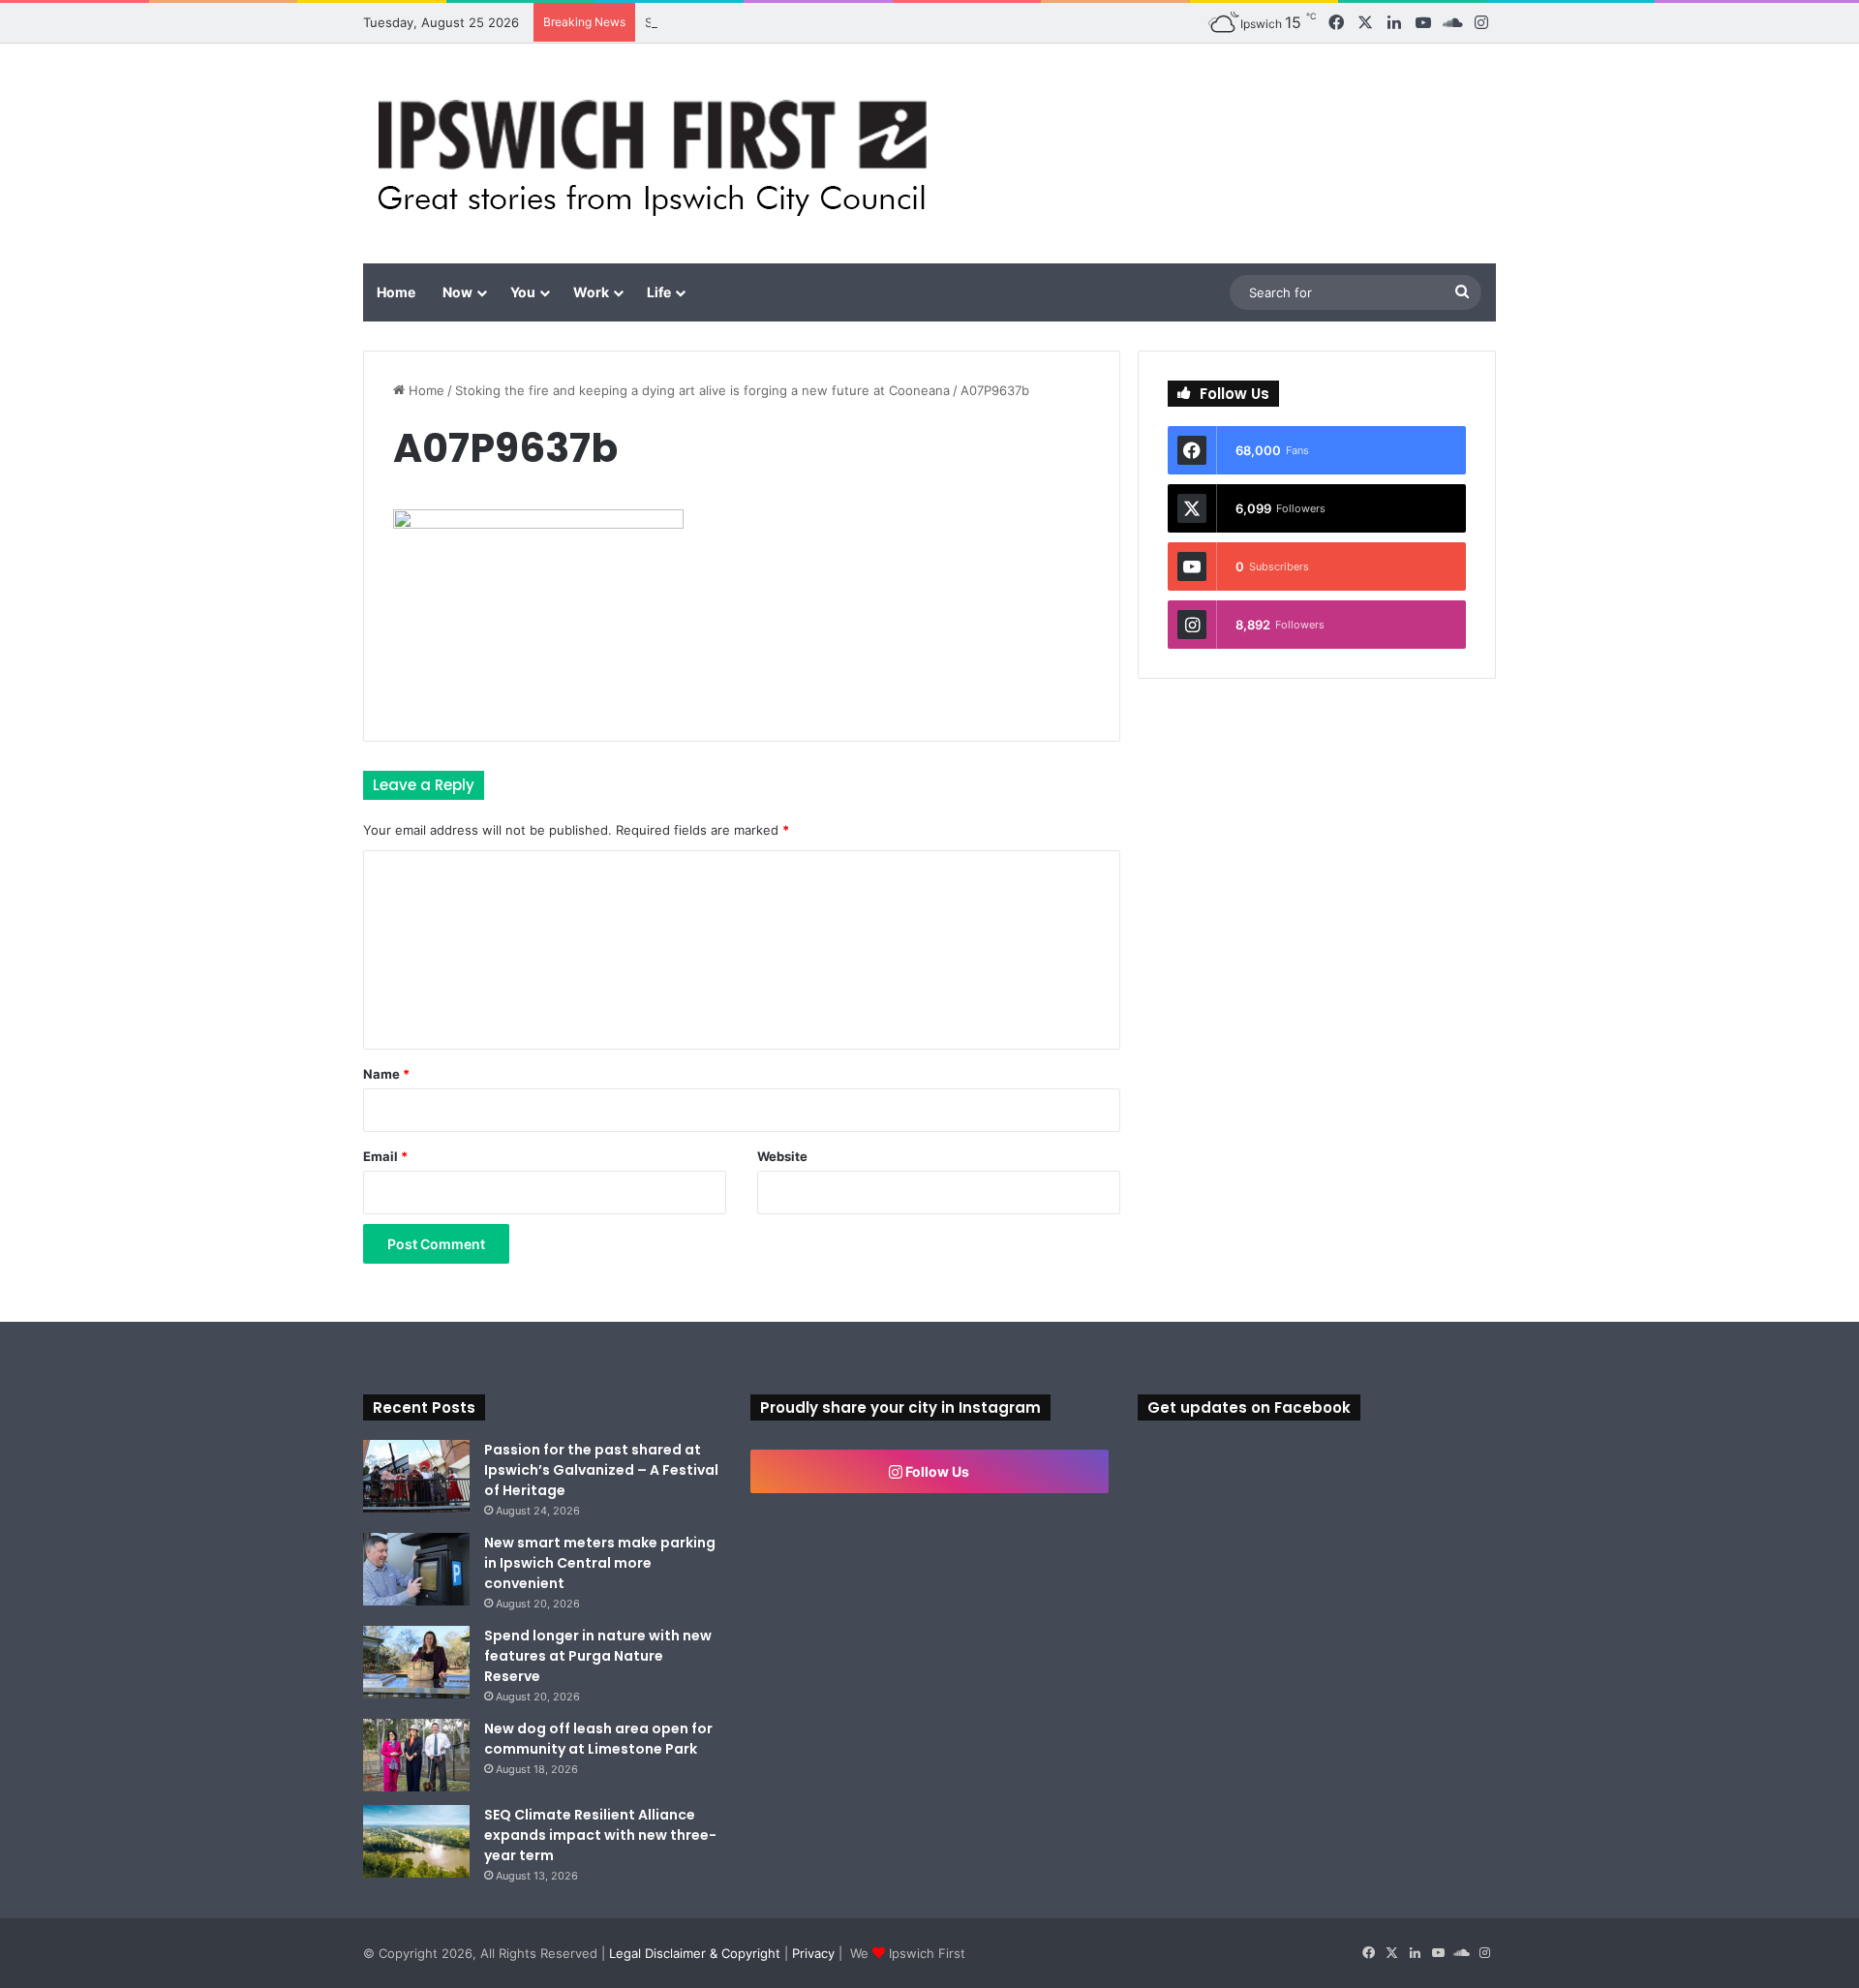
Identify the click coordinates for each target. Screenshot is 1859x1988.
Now (457, 292)
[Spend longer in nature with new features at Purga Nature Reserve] (416, 1662)
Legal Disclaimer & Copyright (695, 1953)
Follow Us (936, 1471)
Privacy (813, 1953)
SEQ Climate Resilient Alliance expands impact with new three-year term (600, 1835)
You (523, 292)
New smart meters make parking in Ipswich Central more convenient (600, 1563)
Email (385, 1156)
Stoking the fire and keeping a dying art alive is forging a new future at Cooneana (702, 390)
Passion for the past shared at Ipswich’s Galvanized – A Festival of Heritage (601, 1470)
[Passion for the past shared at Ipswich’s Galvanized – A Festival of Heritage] (416, 1476)
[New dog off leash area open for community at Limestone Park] (416, 1755)
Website (782, 1156)
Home (396, 292)
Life (659, 292)
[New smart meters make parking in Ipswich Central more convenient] (416, 1569)
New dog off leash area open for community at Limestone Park (598, 1739)
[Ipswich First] (658, 153)
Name (386, 1074)
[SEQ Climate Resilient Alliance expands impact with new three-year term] (416, 1841)
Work (591, 292)
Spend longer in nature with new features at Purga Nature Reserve (598, 1656)
